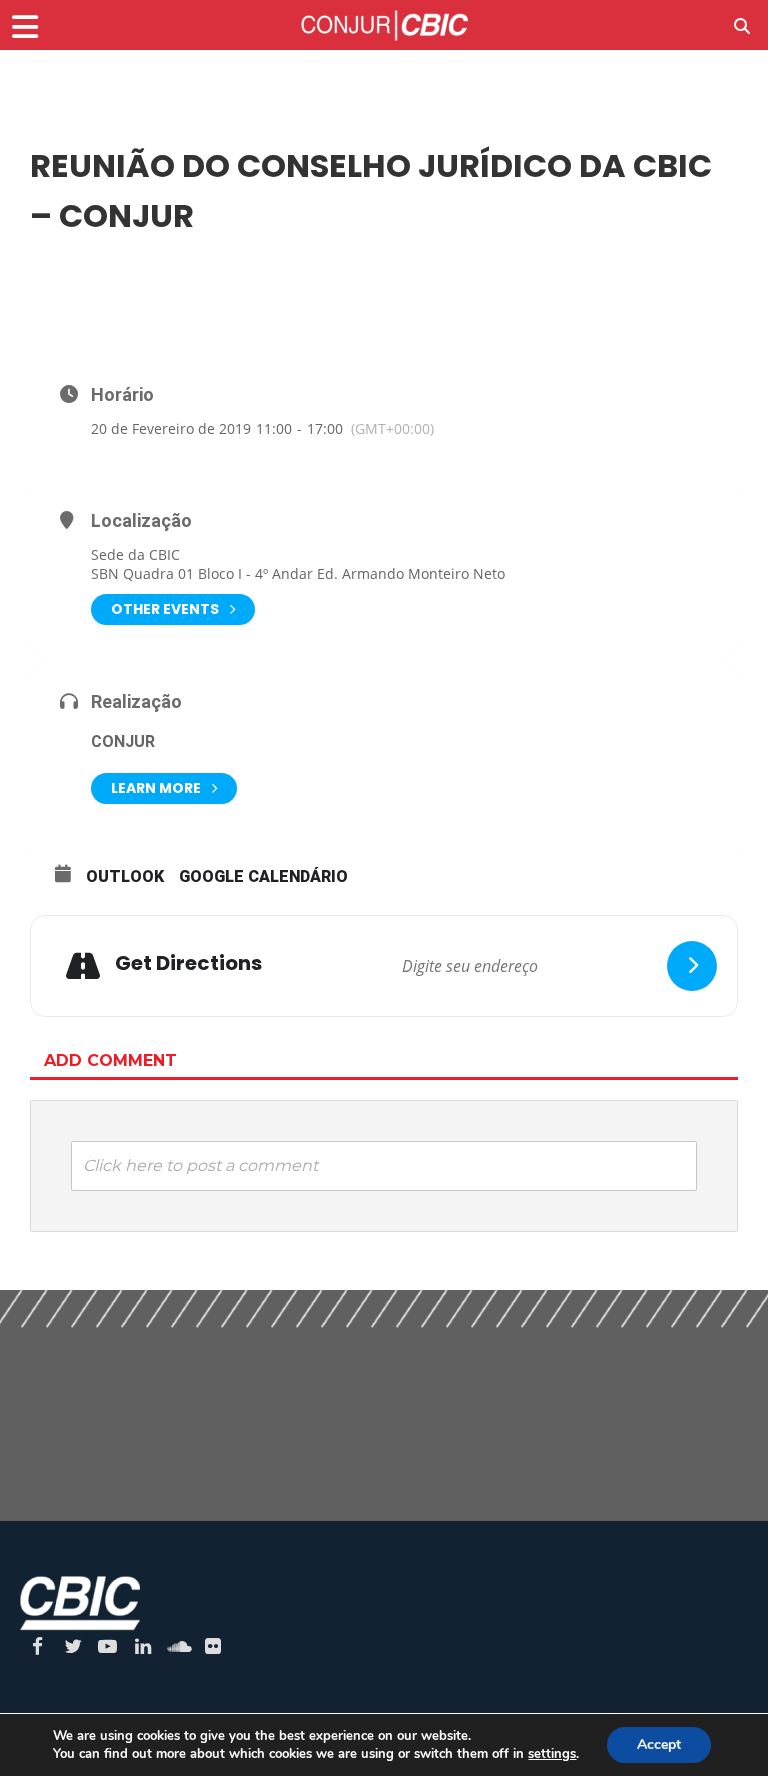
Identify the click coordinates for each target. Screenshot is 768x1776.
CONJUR (123, 741)
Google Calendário (263, 876)
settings (552, 1754)
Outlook (125, 876)
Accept (659, 1744)
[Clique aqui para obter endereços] (692, 966)
